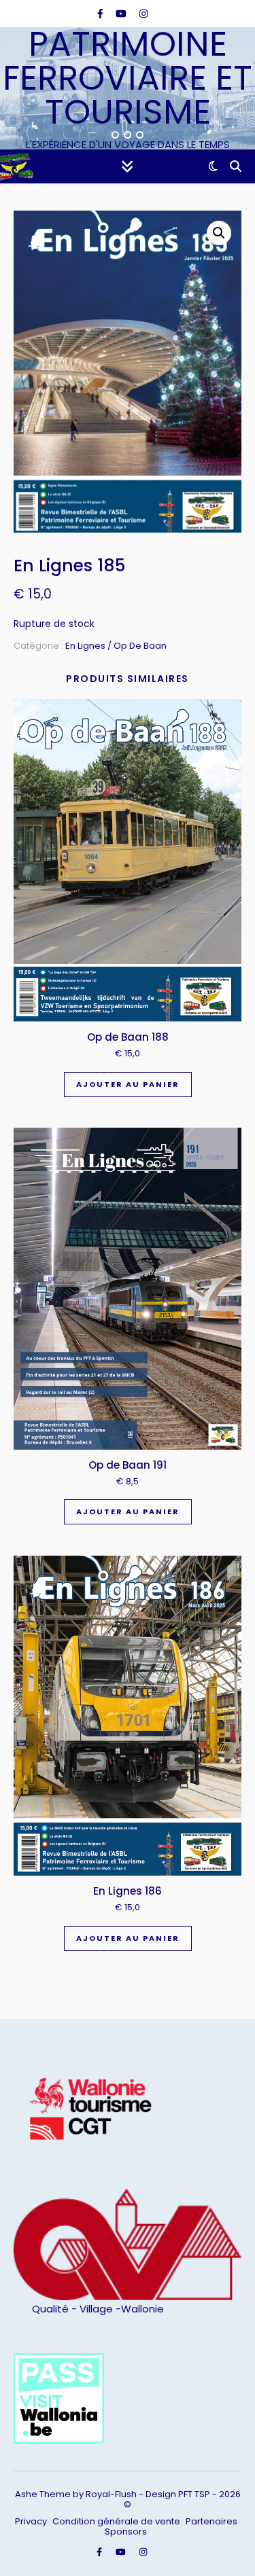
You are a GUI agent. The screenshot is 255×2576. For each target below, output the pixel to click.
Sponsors (126, 2532)
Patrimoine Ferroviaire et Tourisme (128, 78)
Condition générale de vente (116, 2521)
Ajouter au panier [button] (128, 1084)
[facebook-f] (102, 14)
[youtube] (122, 14)
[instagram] (143, 14)
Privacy (31, 2521)
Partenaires (211, 2521)
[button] (219, 233)
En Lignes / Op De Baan (116, 646)
